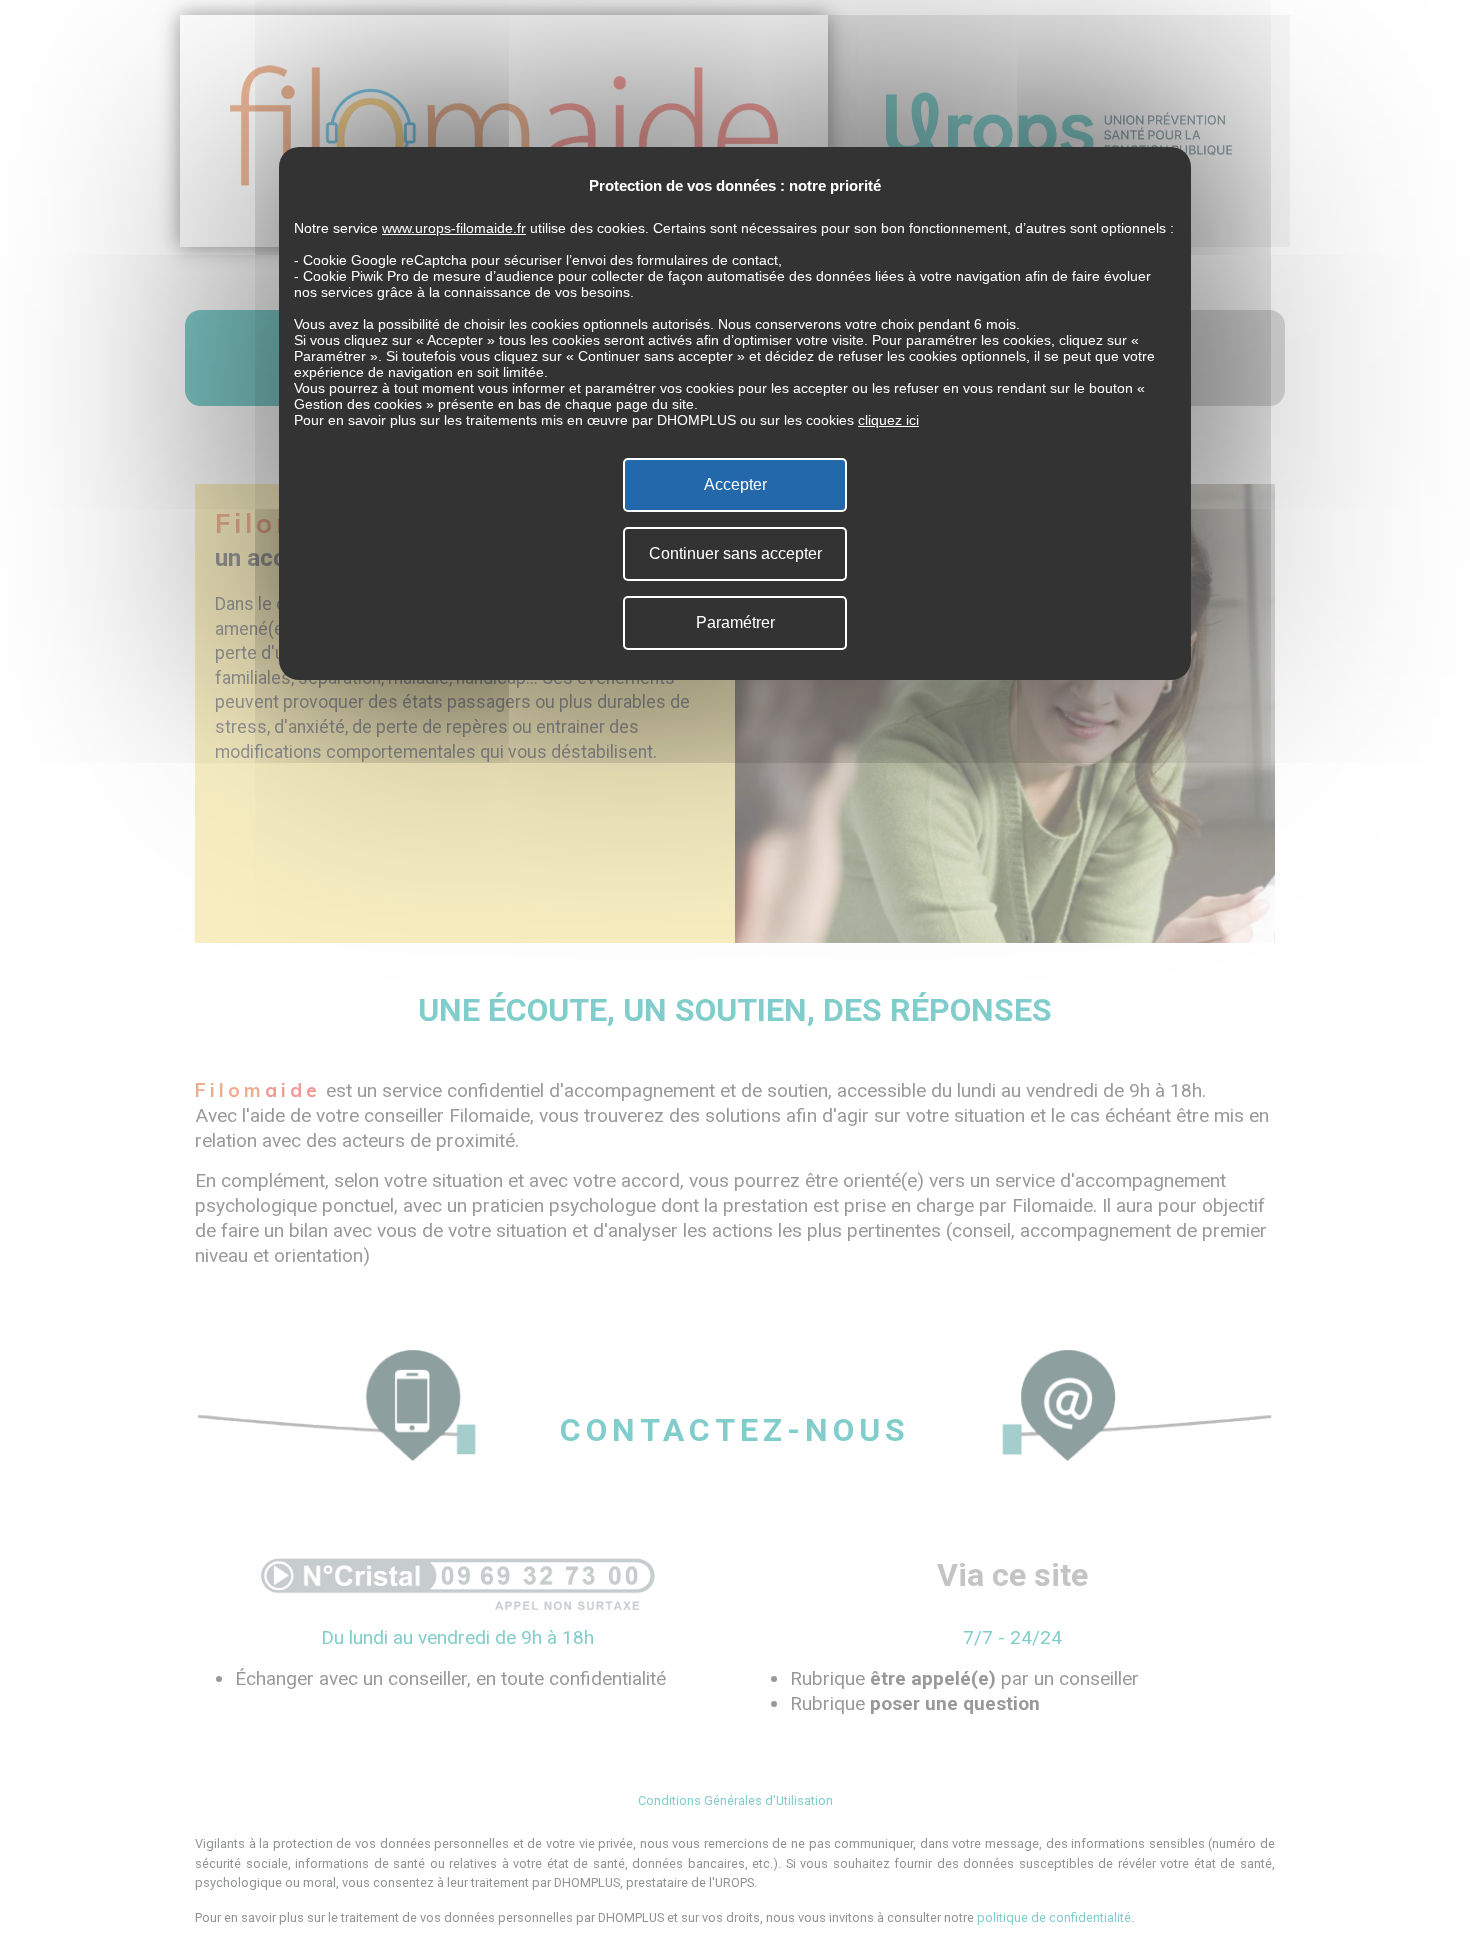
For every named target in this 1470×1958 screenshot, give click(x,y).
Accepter (735, 484)
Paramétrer (735, 622)
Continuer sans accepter (735, 553)
